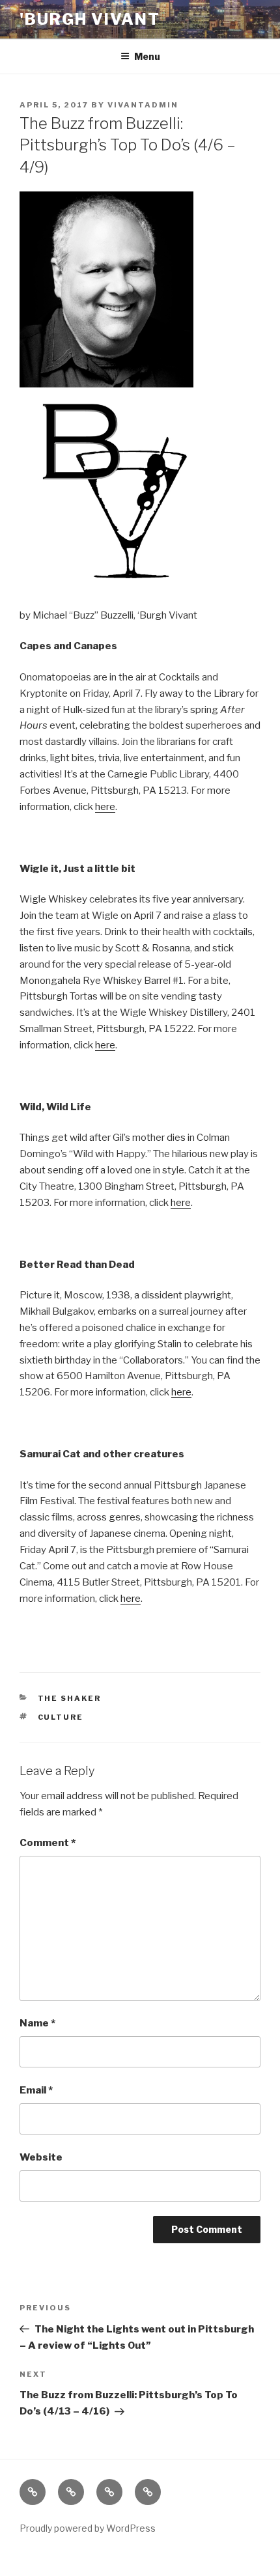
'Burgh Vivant (90, 19)
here (105, 807)
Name (37, 2023)
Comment (48, 1843)
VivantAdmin (143, 105)
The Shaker (70, 1698)
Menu (147, 56)
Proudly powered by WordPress (88, 2528)
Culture (61, 1717)
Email (36, 2090)
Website (41, 2157)
